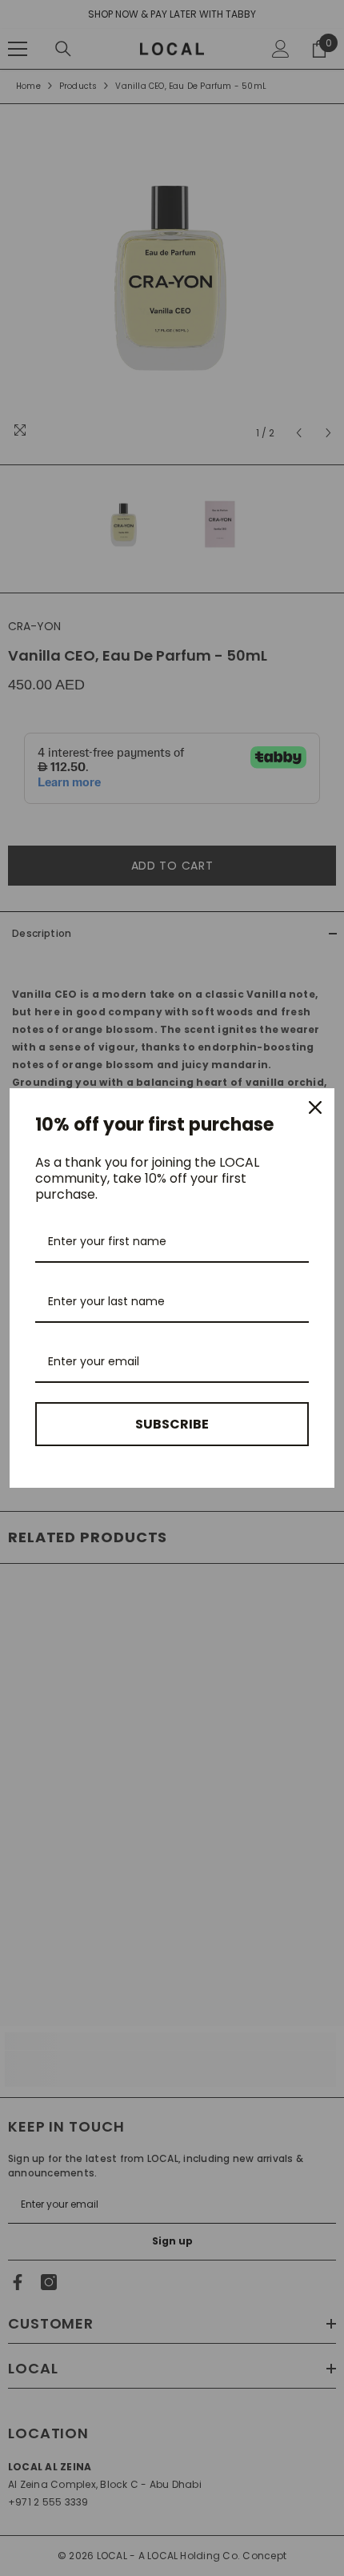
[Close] (315, 1107)
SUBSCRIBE (172, 1424)
